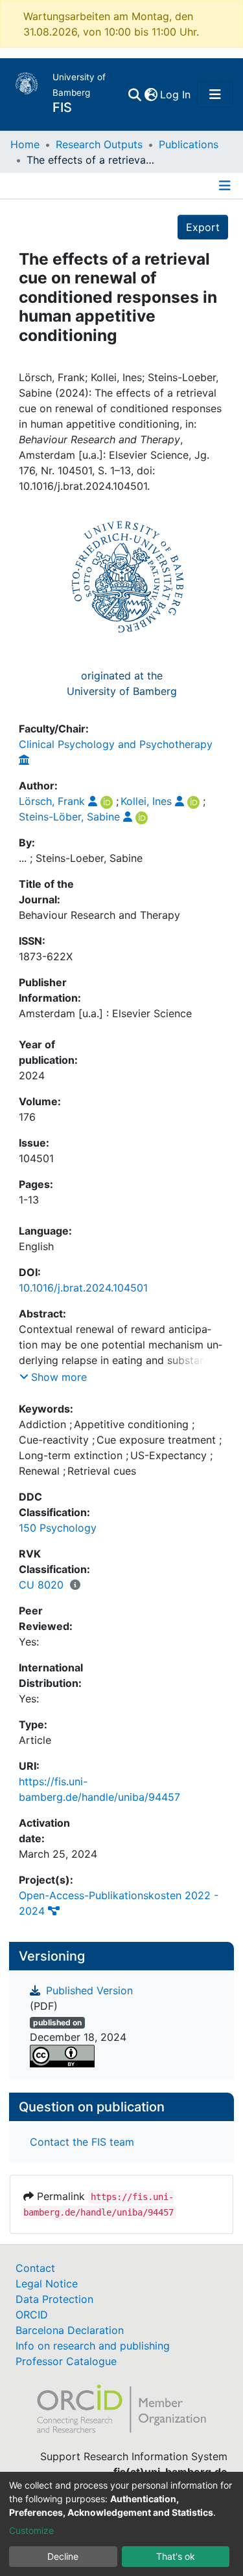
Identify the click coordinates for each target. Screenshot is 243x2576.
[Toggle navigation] (215, 94)
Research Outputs (99, 144)
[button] (151, 94)
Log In (176, 94)
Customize (31, 2530)
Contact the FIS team (82, 2142)
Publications (189, 144)
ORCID (32, 2315)
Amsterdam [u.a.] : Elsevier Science (105, 1013)
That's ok (176, 2556)
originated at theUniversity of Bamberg (122, 683)
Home (25, 144)
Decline (63, 2556)
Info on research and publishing (93, 2346)
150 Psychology (58, 1528)
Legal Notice (47, 2284)
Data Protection (54, 2299)
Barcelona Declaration (70, 2330)
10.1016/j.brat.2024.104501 (83, 1288)
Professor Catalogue (66, 2361)
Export (203, 227)
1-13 (29, 1200)
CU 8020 (41, 1585)
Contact (35, 2268)
